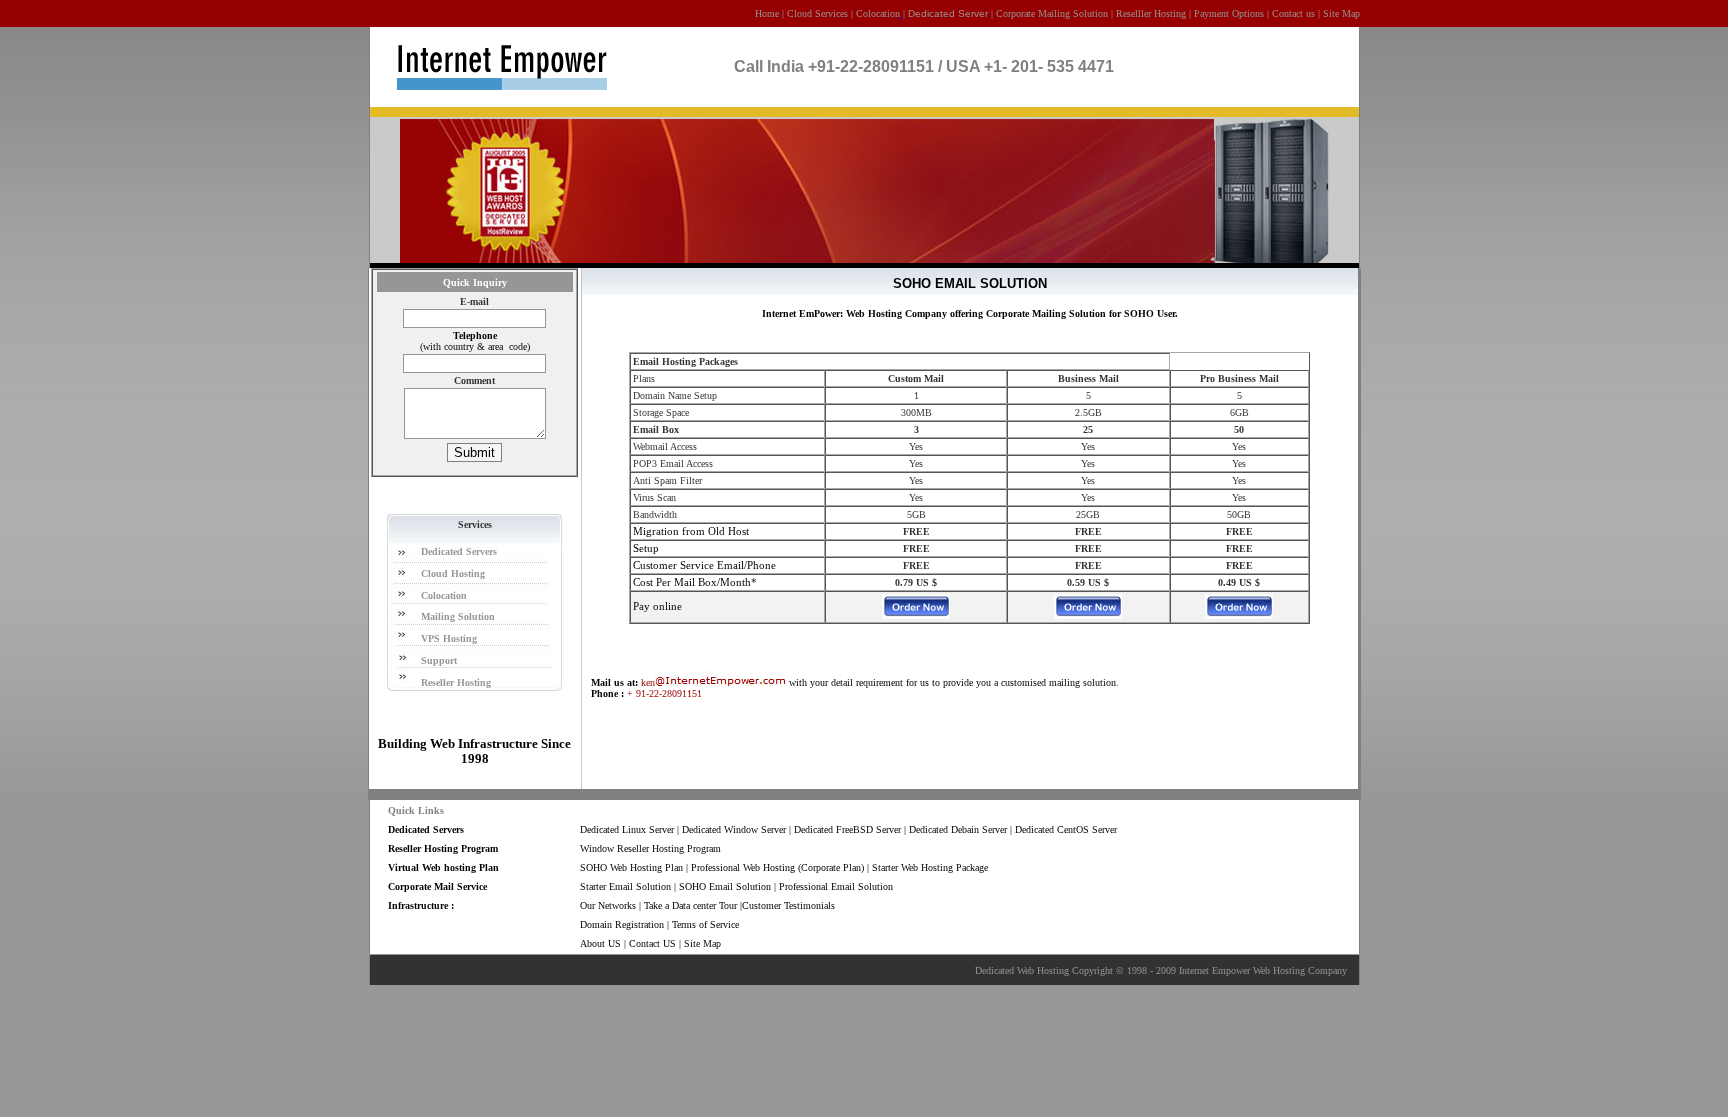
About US (600, 943)
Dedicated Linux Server (627, 829)
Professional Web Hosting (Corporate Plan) (777, 867)
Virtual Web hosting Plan (443, 867)
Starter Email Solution (625, 886)
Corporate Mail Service (439, 886)
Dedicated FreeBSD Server (847, 829)
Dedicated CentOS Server (1066, 829)
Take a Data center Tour (690, 905)
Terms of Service (705, 924)
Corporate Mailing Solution (1052, 13)
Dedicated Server (948, 13)
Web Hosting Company (1300, 970)
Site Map (1341, 13)
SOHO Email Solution (725, 886)
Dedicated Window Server (734, 829)
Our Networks (608, 905)
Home (767, 13)
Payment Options (1229, 13)
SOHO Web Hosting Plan (631, 867)
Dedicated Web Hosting (1022, 970)
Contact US (652, 943)
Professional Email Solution (836, 886)
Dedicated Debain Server (958, 829)
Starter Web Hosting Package (930, 867)
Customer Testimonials (788, 905)
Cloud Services (819, 13)
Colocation (878, 13)
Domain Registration (622, 924)
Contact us (1293, 13)
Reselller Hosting (1151, 13)
